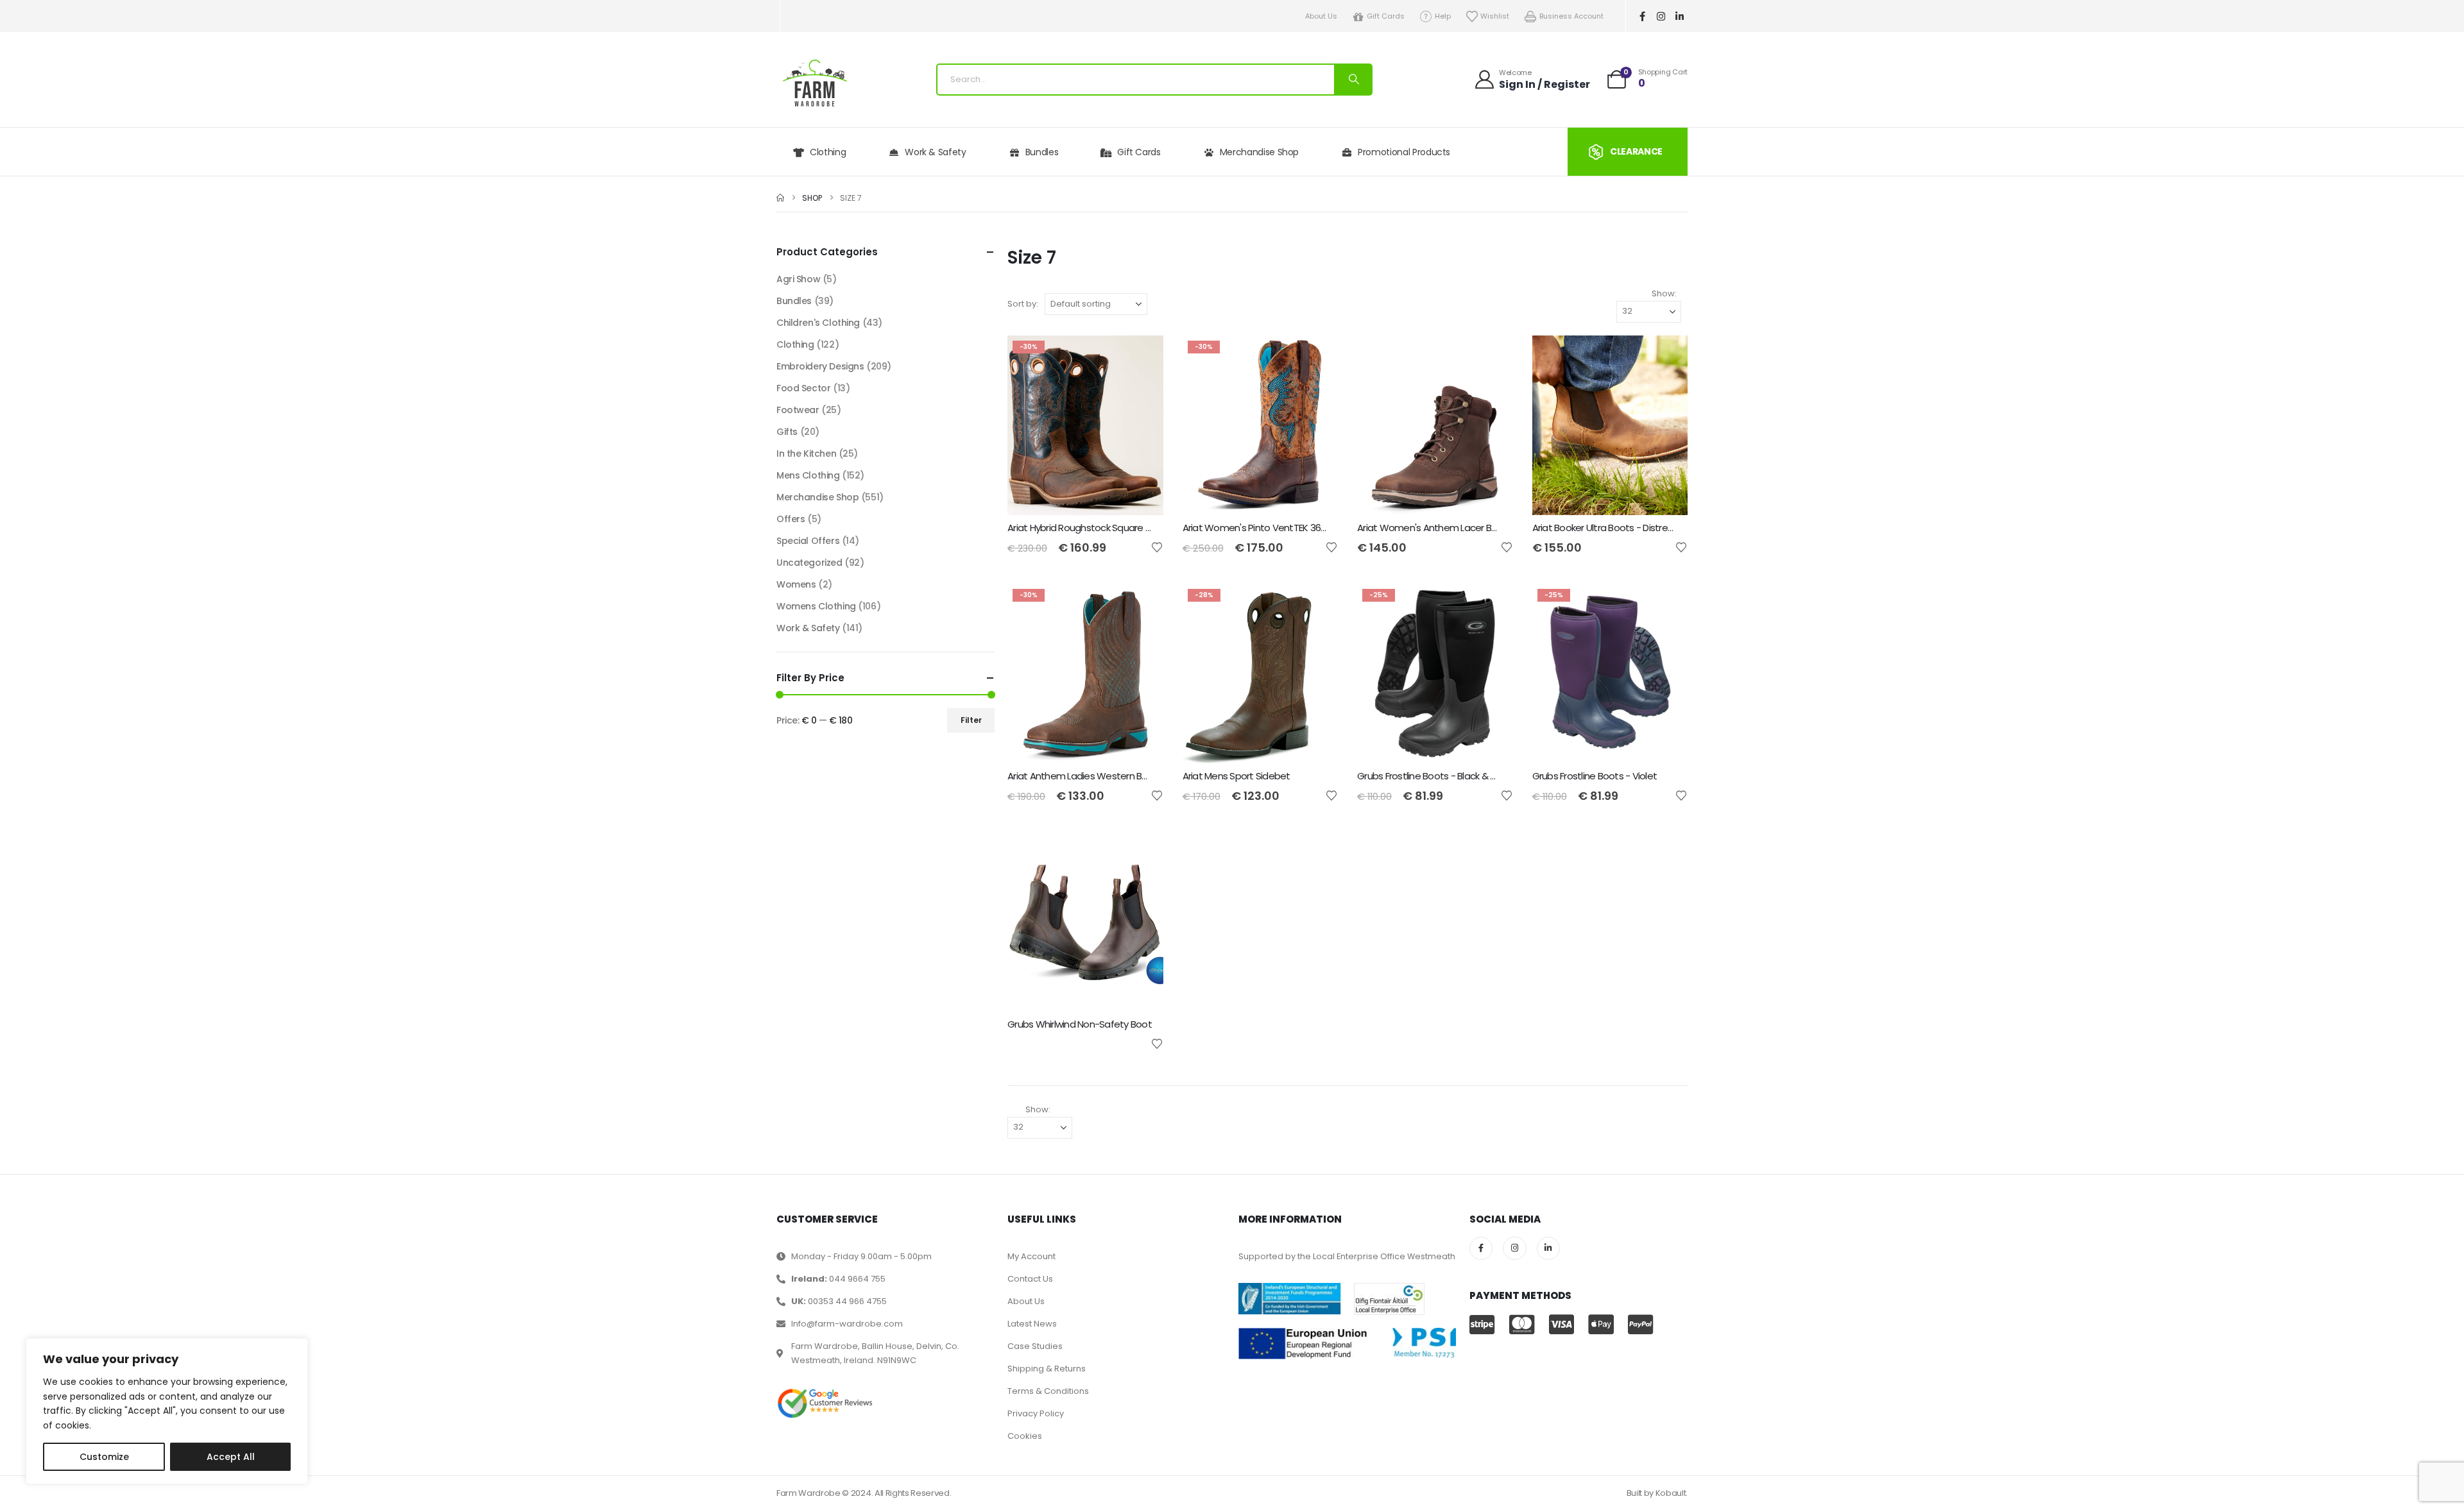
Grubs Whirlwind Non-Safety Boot (1080, 1024)
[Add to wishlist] (1157, 547)
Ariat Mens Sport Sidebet (1236, 776)
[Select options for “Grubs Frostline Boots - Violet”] (1666, 605)
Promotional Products (1404, 152)
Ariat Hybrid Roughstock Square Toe (1085, 528)
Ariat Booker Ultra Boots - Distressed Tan (1620, 528)
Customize (104, 1457)
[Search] (1353, 80)
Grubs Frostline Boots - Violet (1595, 776)
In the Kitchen (806, 454)
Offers (791, 519)
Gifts (787, 432)
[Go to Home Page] (780, 198)
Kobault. (1672, 1493)
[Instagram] (1661, 16)
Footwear (798, 410)
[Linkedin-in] (1680, 16)
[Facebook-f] (1643, 16)
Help (1443, 16)
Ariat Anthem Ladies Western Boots (1085, 776)
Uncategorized (809, 563)
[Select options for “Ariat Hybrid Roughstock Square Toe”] (1142, 357)
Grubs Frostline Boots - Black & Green (1437, 776)
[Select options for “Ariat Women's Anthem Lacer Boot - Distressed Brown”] (1492, 357)
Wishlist (1495, 16)
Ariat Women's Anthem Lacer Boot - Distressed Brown (1474, 528)
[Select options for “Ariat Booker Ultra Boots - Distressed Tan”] (1666, 357)
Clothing (828, 152)
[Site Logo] (815, 83)
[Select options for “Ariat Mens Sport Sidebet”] (1317, 605)
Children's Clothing (818, 323)
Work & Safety (935, 152)
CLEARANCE (1636, 151)
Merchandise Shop (1259, 152)
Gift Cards (1386, 16)
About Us (1321, 16)
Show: (1664, 293)
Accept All (231, 1457)
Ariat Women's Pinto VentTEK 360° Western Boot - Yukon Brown (1320, 528)
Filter (971, 720)
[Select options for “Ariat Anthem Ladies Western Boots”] (1142, 605)
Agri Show (798, 279)
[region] (167, 1411)
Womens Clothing (816, 606)
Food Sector (803, 388)
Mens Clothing (808, 475)
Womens (796, 584)
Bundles (1042, 152)
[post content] (1085, 425)
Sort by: (1023, 304)
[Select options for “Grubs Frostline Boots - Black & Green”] (1492, 605)
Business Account (1571, 16)
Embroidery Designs (820, 366)
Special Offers (808, 541)
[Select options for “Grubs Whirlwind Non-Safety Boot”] (1142, 853)
